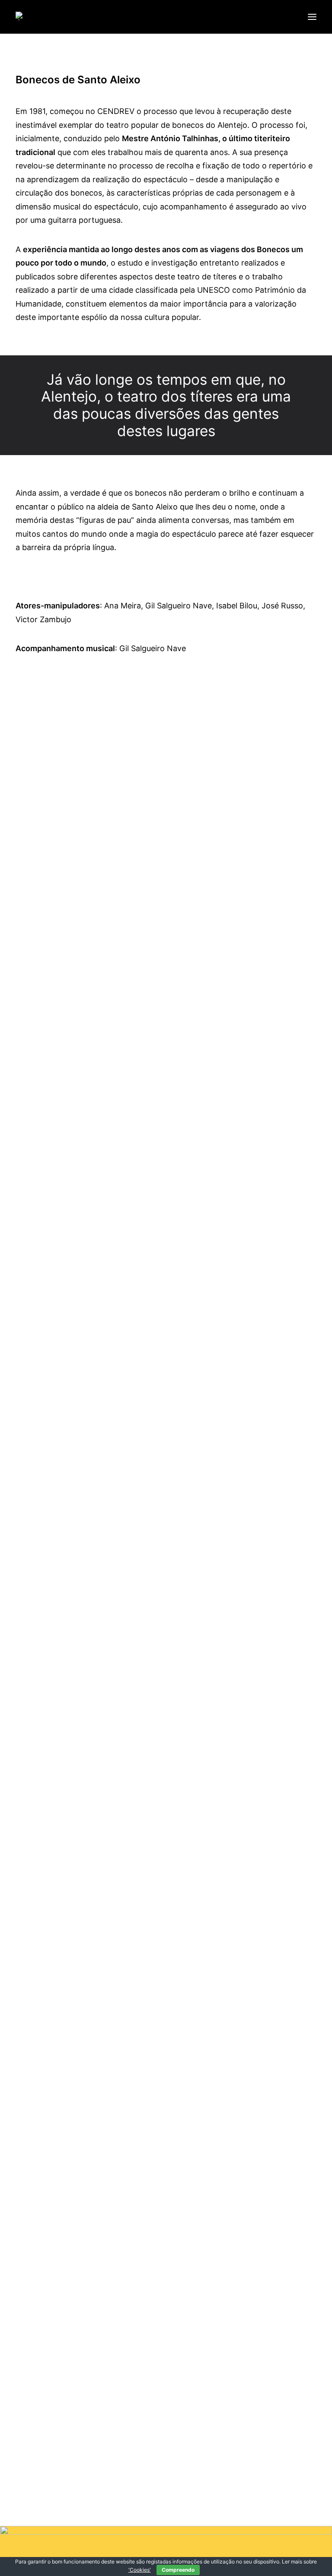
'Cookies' (140, 2570)
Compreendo (178, 2570)
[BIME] (25, 16)
